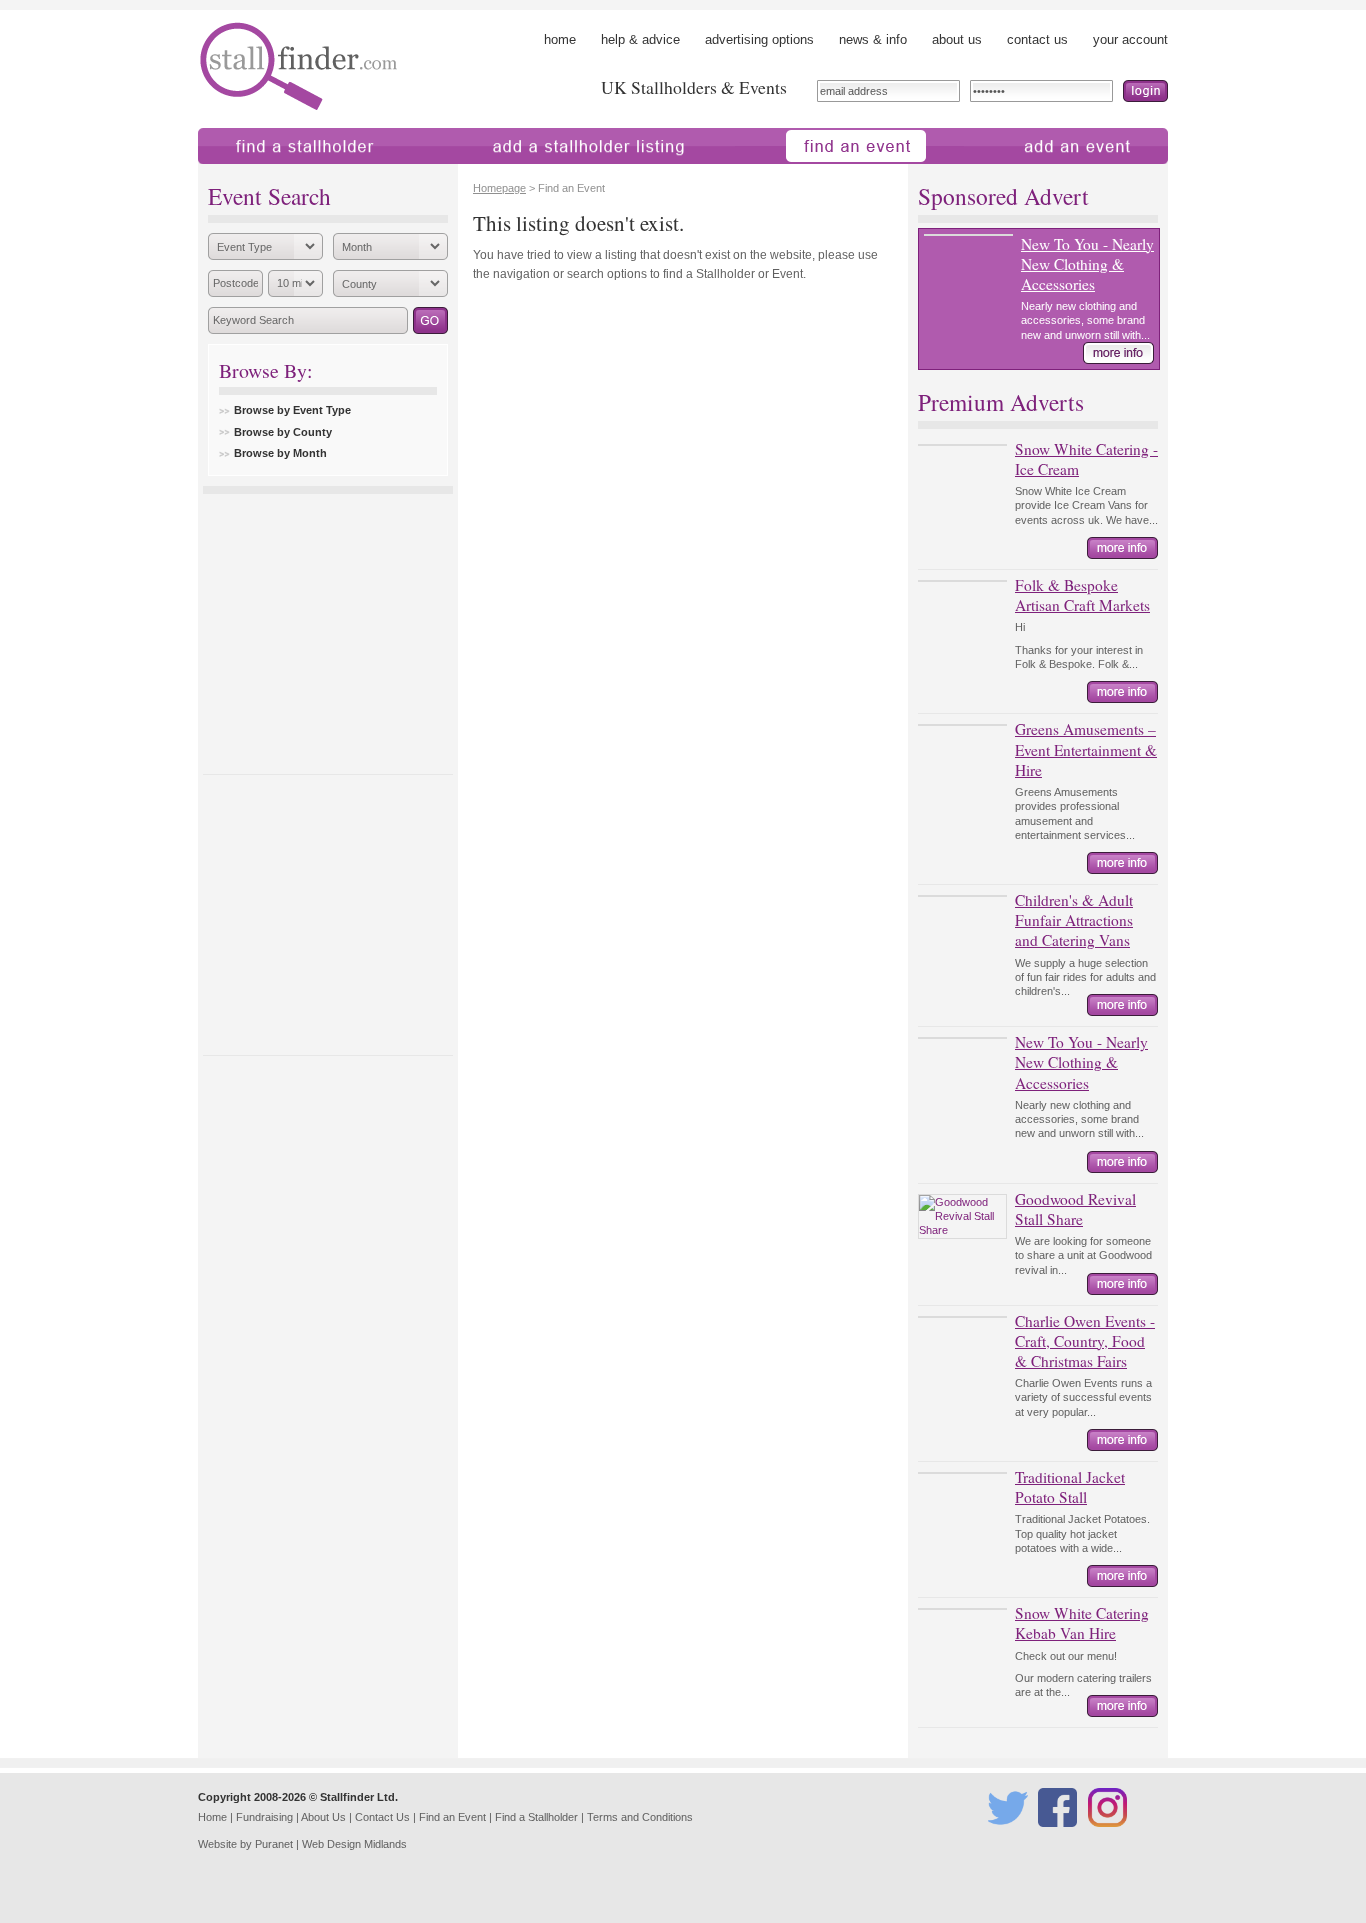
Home (212, 1817)
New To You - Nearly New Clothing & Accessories (1087, 264)
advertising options (759, 39)
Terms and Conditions (640, 1817)
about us (957, 39)
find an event (772, 173)
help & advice (640, 39)
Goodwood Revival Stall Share (1075, 1209)
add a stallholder (486, 173)
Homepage (499, 188)
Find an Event (452, 1817)
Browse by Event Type (292, 410)
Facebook (1060, 1836)
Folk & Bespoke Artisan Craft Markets (1082, 595)
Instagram (1110, 1836)
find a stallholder (245, 173)
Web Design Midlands (354, 1844)
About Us (323, 1817)
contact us (1037, 39)
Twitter (1004, 1836)
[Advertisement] (328, 629)
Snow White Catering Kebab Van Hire (1082, 1623)
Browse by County (283, 432)
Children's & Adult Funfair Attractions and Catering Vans (1074, 920)
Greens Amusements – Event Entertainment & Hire (1086, 749)
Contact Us (382, 1817)
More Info (1118, 353)
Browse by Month (280, 453)
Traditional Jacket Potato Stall (1070, 1487)
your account (1130, 39)
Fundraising (264, 1817)
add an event (1001, 173)
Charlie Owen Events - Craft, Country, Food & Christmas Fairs (1085, 1341)
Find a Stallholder (536, 1817)
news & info (873, 39)
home (560, 39)
